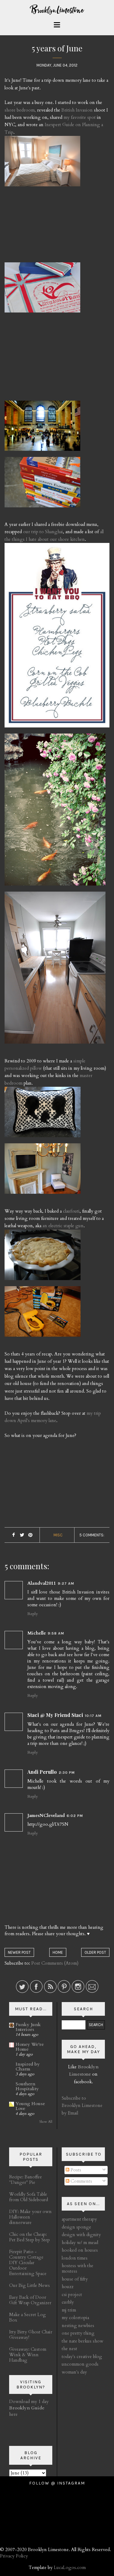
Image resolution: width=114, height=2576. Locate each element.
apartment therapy (79, 2219)
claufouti (71, 1211)
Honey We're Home (30, 2047)
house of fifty (75, 2279)
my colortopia (75, 2318)
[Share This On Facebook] (14, 1535)
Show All (46, 2122)
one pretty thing (78, 2333)
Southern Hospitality (27, 2086)
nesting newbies (78, 2326)
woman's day (74, 2372)
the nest (69, 2349)
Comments (81, 2181)
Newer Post (19, 1952)
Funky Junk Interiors (28, 2027)
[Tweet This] (22, 1535)
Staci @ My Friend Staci (55, 1715)
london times (75, 2258)
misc (58, 1535)
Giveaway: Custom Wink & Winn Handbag (28, 2355)
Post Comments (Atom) (55, 1963)
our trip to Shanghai (43, 532)
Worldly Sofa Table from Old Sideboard (29, 2197)
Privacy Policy (14, 2556)
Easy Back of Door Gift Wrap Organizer (30, 2300)
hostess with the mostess (78, 2268)
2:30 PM (67, 1773)
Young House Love (30, 2106)
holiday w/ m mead (80, 2243)
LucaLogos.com (70, 2567)
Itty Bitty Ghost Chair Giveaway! (31, 2335)
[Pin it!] (31, 1535)
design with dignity (81, 2235)
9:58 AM (56, 1633)
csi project (72, 2295)
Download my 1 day (29, 2402)
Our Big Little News (29, 2285)
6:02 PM (75, 1816)
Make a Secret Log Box (28, 2317)
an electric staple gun (63, 1226)
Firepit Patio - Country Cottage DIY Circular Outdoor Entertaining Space (28, 2263)
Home (58, 1952)
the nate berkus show (83, 2341)
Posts (75, 2170)
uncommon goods (80, 2364)
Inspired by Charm (28, 2067)
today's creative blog (82, 2357)
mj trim (69, 2310)
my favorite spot (80, 117)
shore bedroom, (20, 110)
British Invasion (77, 110)
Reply (33, 1614)
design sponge (76, 2227)
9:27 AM (66, 1583)
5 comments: (92, 1535)
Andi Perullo (42, 1772)
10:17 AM (93, 1716)
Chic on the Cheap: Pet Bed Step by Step (29, 2237)
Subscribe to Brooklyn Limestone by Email (82, 2106)
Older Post (95, 1952)
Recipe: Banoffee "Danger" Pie (26, 2180)
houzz (68, 2287)
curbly (68, 2302)
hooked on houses (80, 2250)
